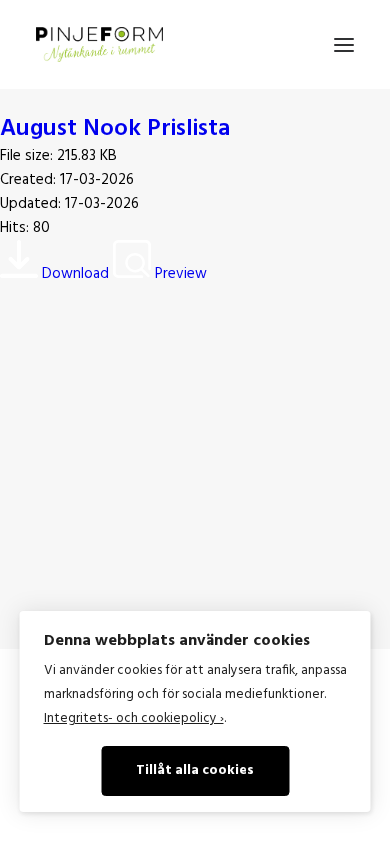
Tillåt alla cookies (195, 770)
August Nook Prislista (115, 129)
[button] (344, 44)
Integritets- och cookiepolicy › (134, 718)
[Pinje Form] (99, 44)
